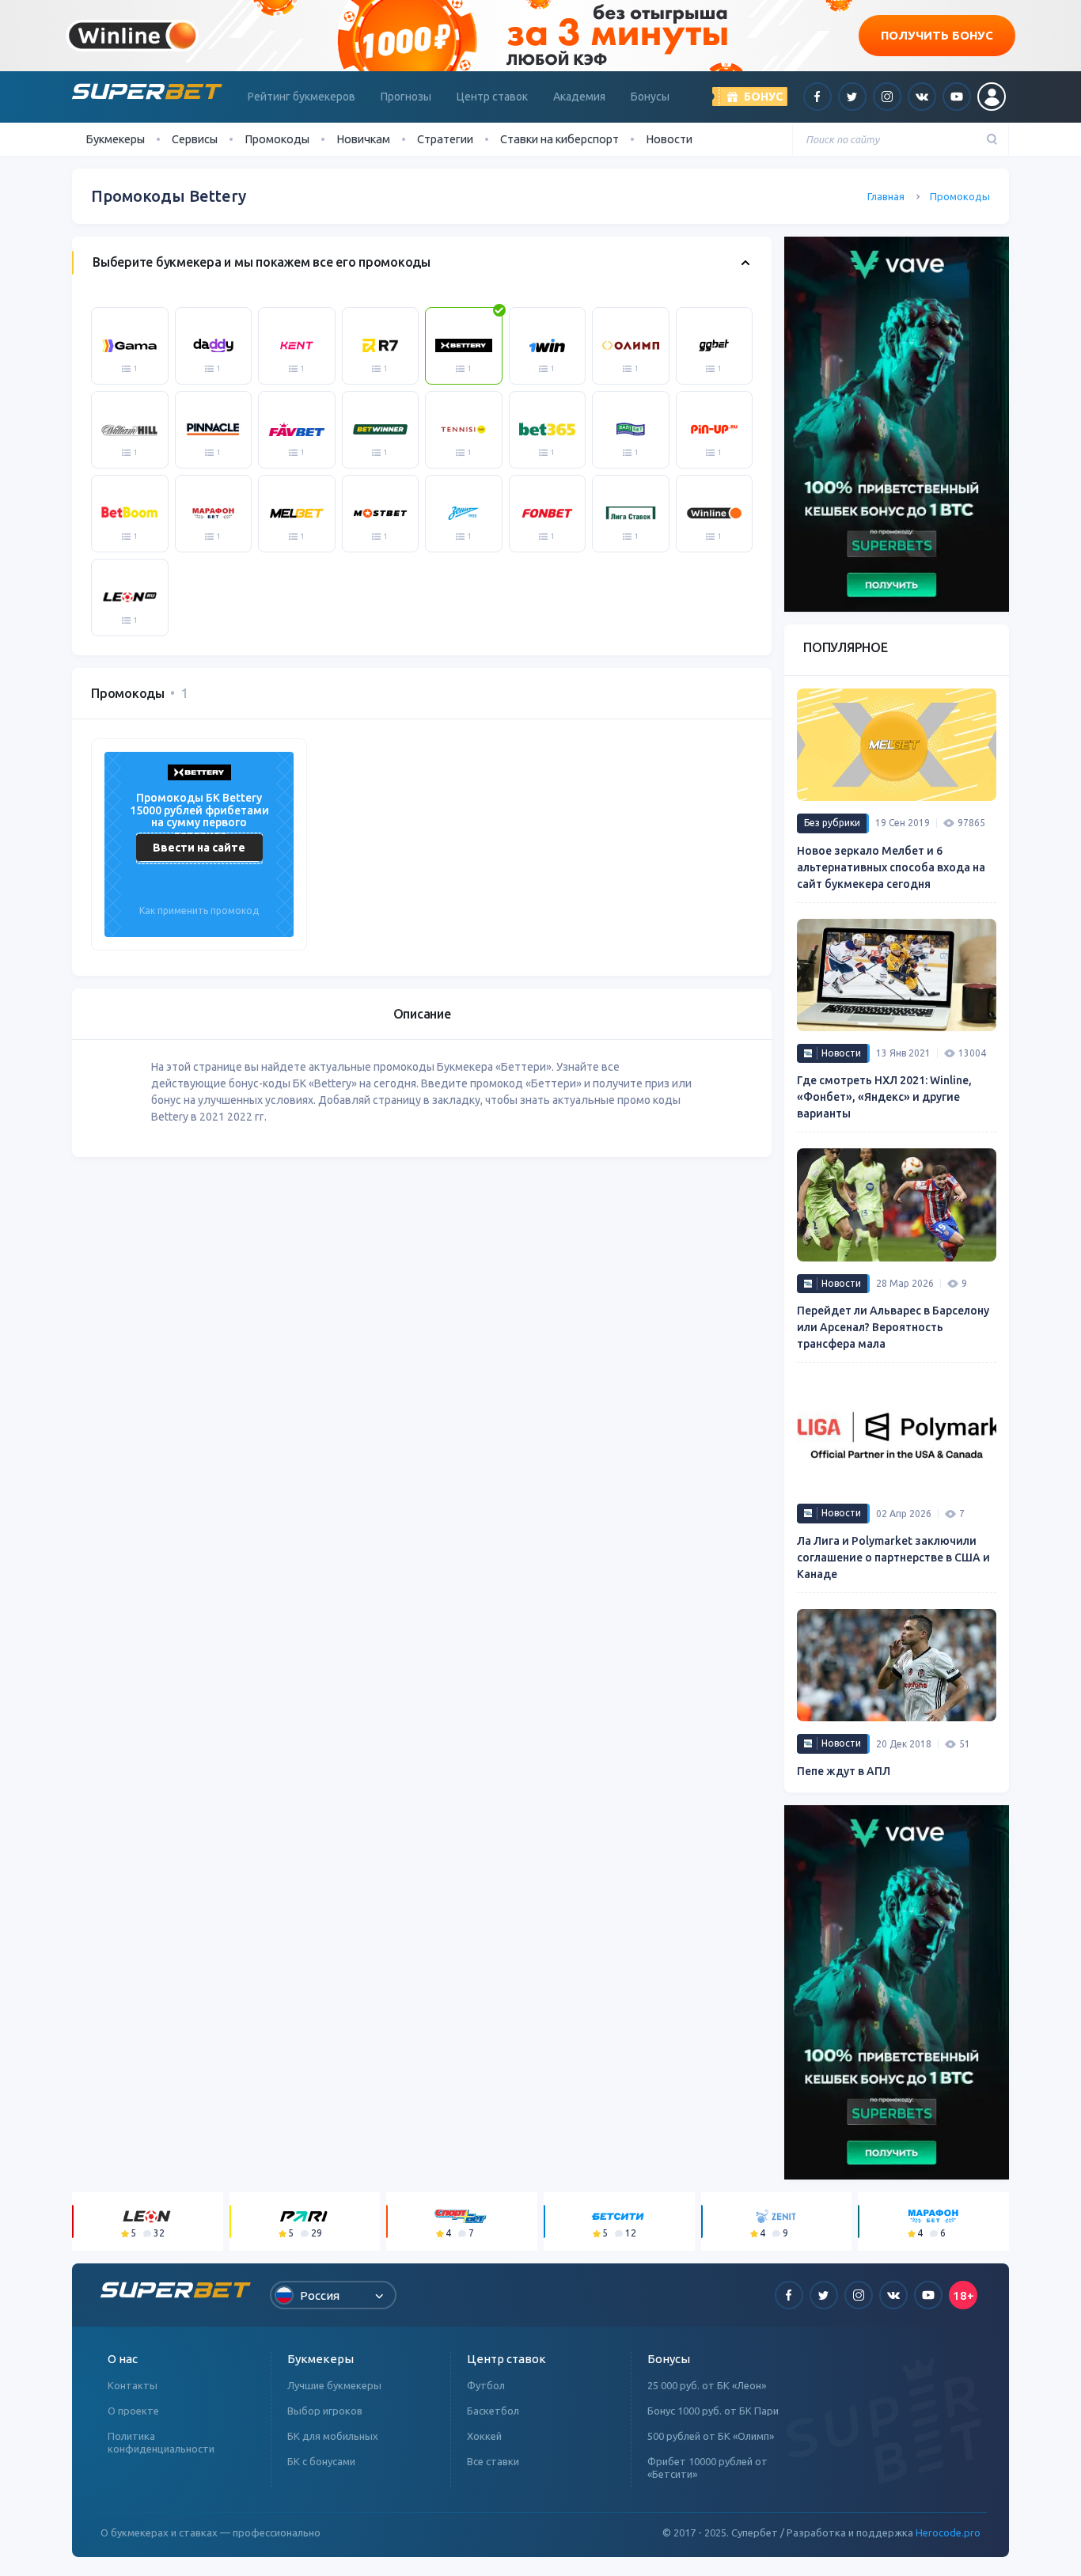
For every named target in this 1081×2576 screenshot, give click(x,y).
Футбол (486, 2385)
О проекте (133, 2411)
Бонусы (650, 97)
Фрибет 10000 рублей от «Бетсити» (707, 2468)
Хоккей (484, 2436)
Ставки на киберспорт (559, 139)
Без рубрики (832, 823)
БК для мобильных (333, 2436)
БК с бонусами (321, 2461)
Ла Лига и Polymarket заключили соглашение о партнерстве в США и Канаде (893, 1557)
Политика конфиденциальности (161, 2442)
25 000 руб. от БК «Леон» (707, 2385)
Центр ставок (492, 97)
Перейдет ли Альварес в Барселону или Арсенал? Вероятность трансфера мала (893, 1327)
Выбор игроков (325, 2411)
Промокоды (277, 139)
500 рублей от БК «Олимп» (711, 2436)
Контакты (133, 2385)
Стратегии (445, 139)
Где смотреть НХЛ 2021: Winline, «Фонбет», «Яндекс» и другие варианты (884, 1097)
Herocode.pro (948, 2532)
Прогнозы (406, 97)
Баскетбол (493, 2411)
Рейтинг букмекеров (302, 97)
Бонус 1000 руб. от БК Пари (713, 2411)
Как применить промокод (199, 911)
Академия (579, 97)
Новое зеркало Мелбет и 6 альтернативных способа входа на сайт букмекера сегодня (891, 867)
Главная (886, 196)
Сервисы (195, 139)
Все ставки (493, 2461)
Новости (669, 139)
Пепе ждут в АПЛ (844, 1771)
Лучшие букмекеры (334, 2385)
